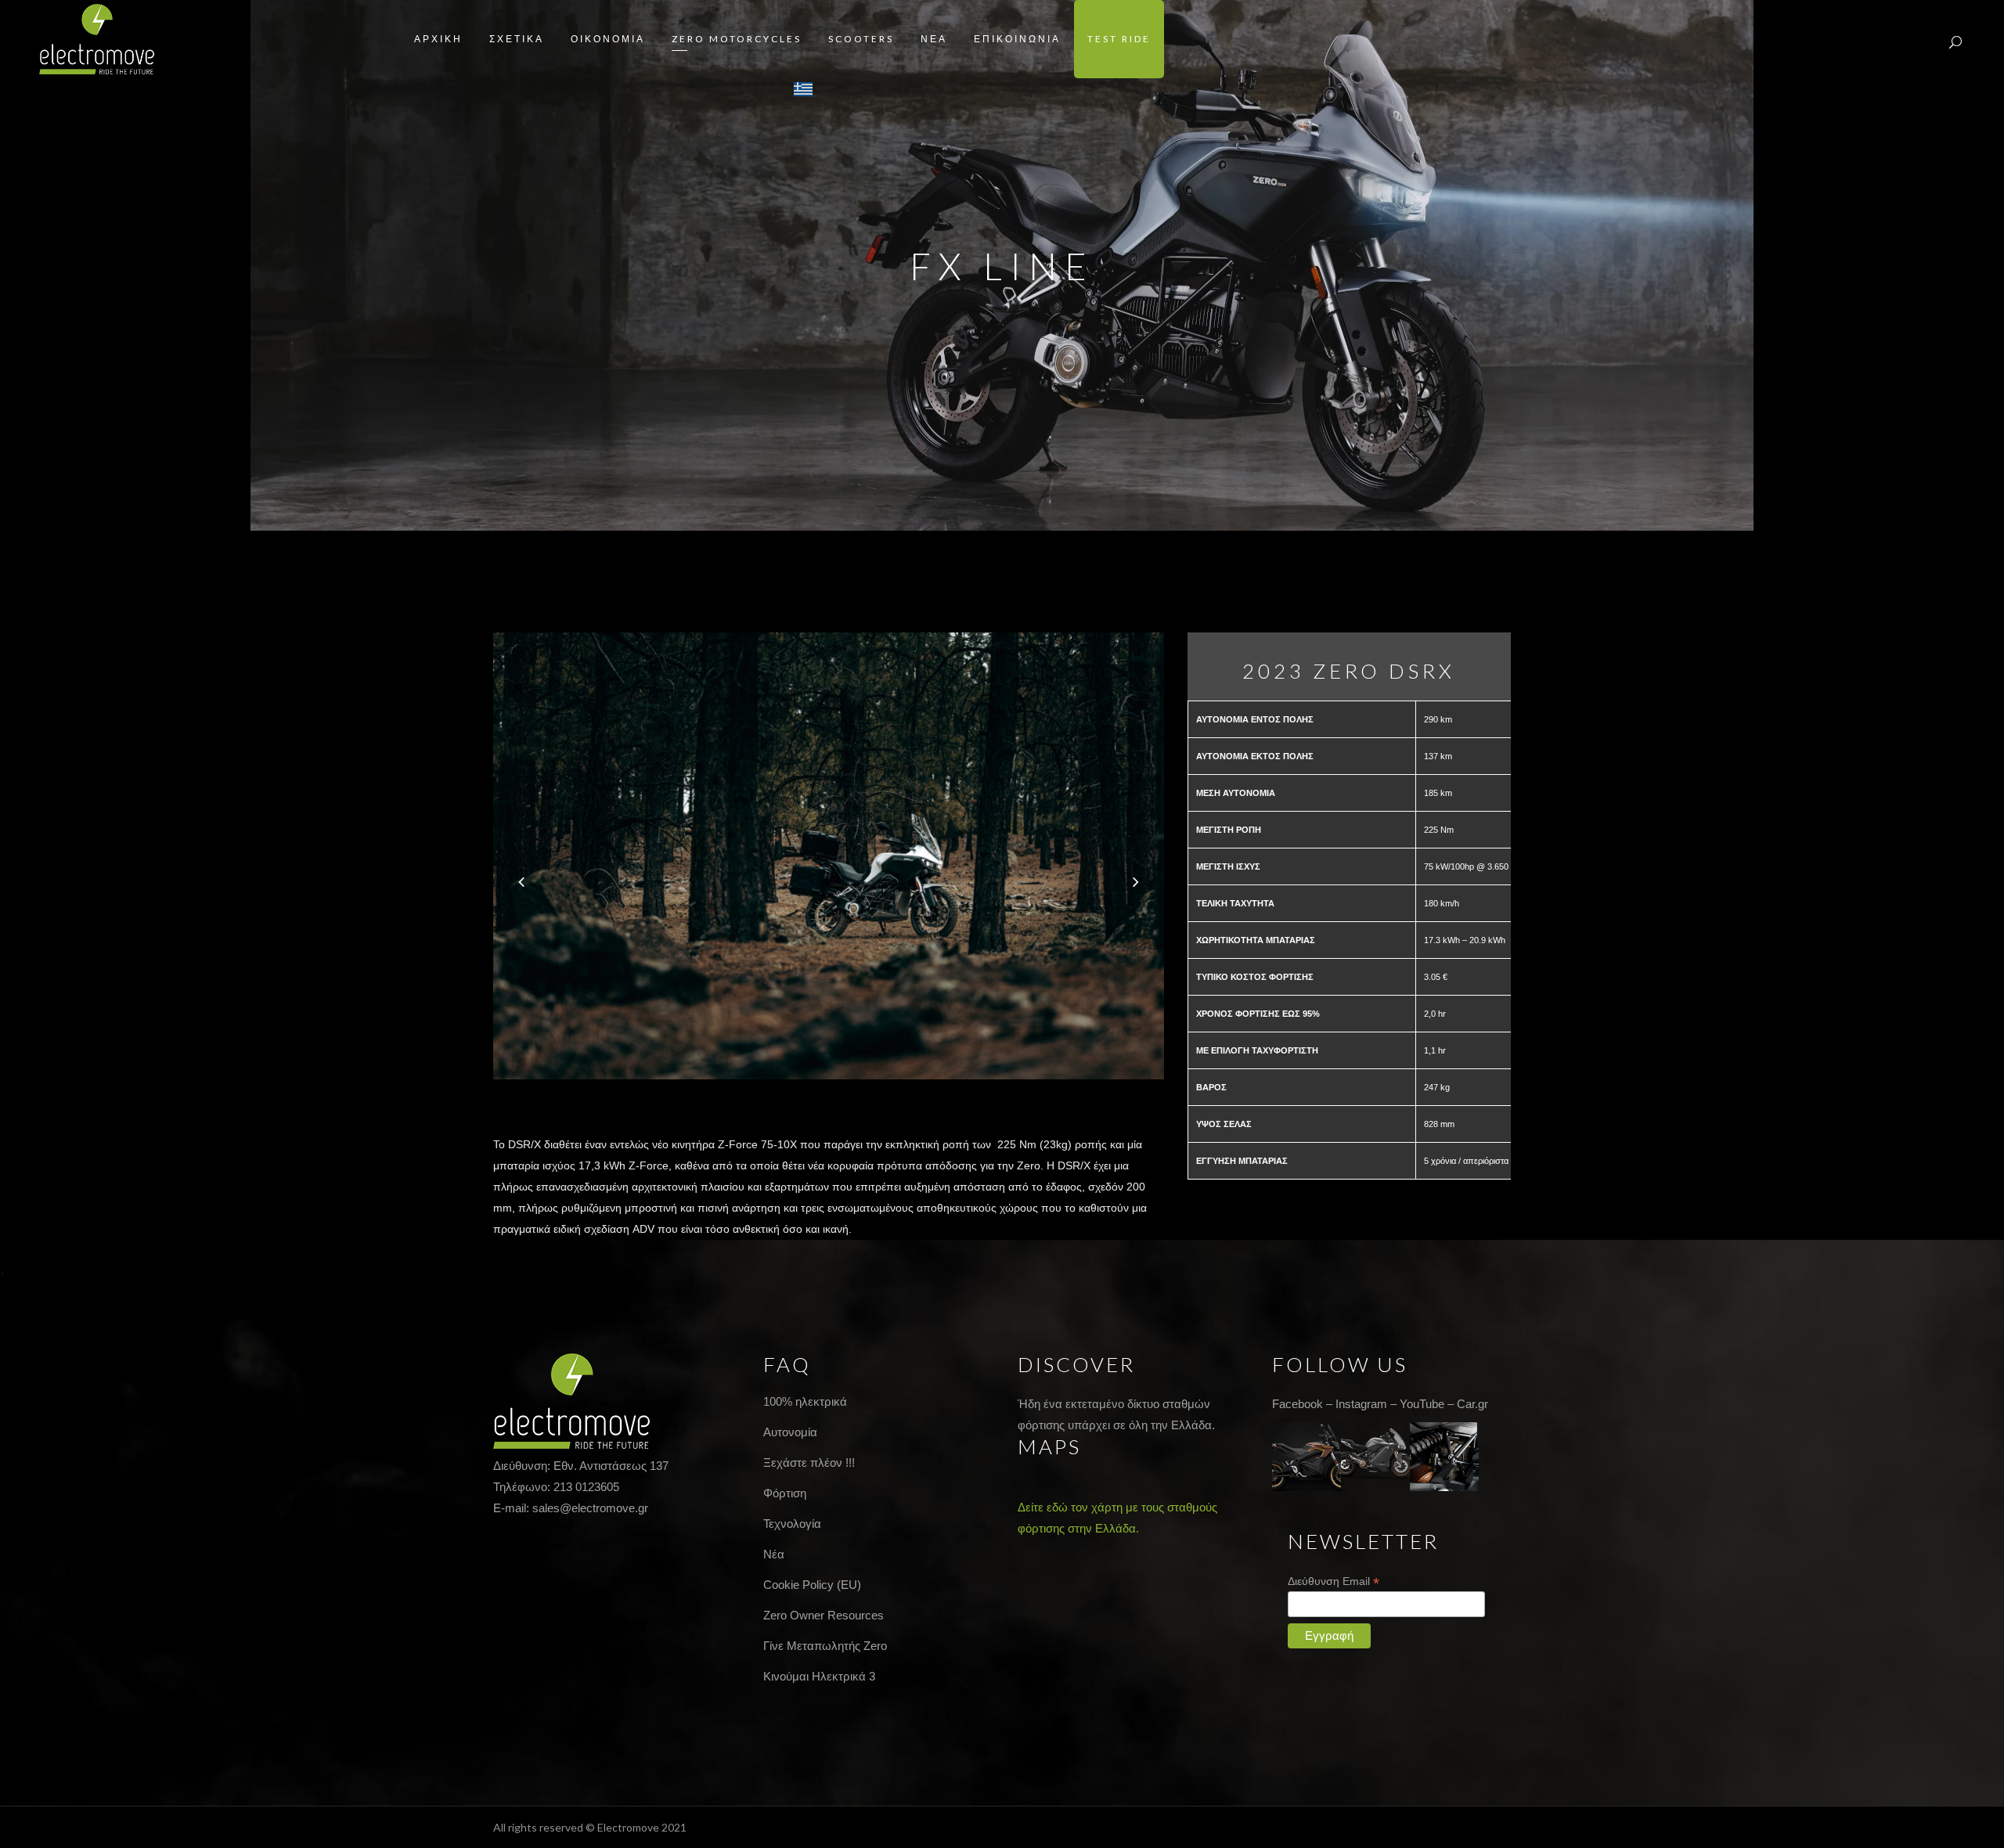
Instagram (1361, 1404)
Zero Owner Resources (824, 1615)
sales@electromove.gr (590, 1508)
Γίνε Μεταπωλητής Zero (825, 1646)
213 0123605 (586, 1487)
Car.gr (1472, 1404)
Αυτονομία (790, 1432)
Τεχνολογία (792, 1524)
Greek (804, 89)
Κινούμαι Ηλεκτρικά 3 (819, 1676)
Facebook (1298, 1404)
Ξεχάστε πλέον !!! (809, 1463)
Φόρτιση (785, 1493)
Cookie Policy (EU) (812, 1585)
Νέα (774, 1554)
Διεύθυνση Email (1334, 1581)
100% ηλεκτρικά (805, 1401)
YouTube (1422, 1404)
